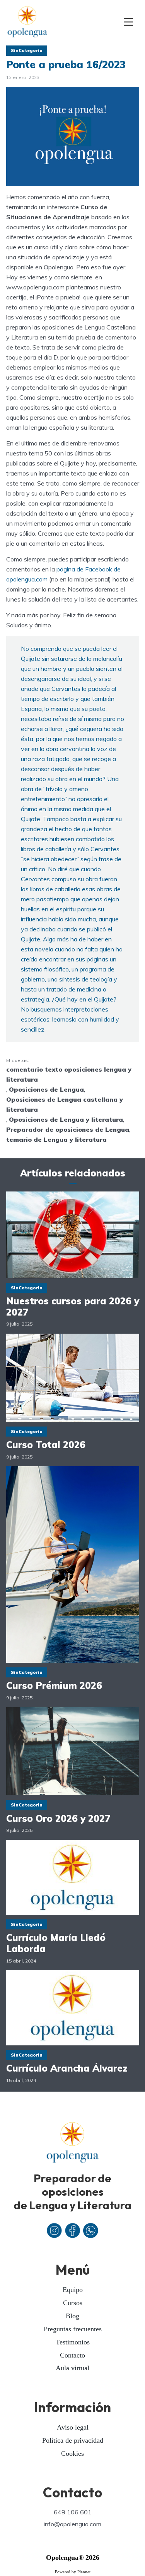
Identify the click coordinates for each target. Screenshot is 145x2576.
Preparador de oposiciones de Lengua (68, 1129)
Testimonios (73, 2342)
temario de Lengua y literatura (56, 1139)
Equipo (73, 2290)
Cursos (73, 2303)
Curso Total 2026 (46, 1445)
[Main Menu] (129, 22)
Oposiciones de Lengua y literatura (66, 1119)
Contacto (72, 2355)
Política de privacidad (73, 2440)
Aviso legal (73, 2427)
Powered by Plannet (73, 2572)
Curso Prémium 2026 (54, 1686)
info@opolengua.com (72, 2524)
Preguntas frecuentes (73, 2329)
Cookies (72, 2453)
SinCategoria (27, 50)
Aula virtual (72, 2368)
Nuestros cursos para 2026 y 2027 (73, 1307)
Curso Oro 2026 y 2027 (58, 1819)
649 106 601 (73, 2512)
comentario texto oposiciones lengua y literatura (69, 1074)
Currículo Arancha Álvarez (67, 2068)
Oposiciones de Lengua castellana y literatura (65, 1104)
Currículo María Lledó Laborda (56, 1943)
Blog (72, 2316)
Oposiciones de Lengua (46, 1089)
